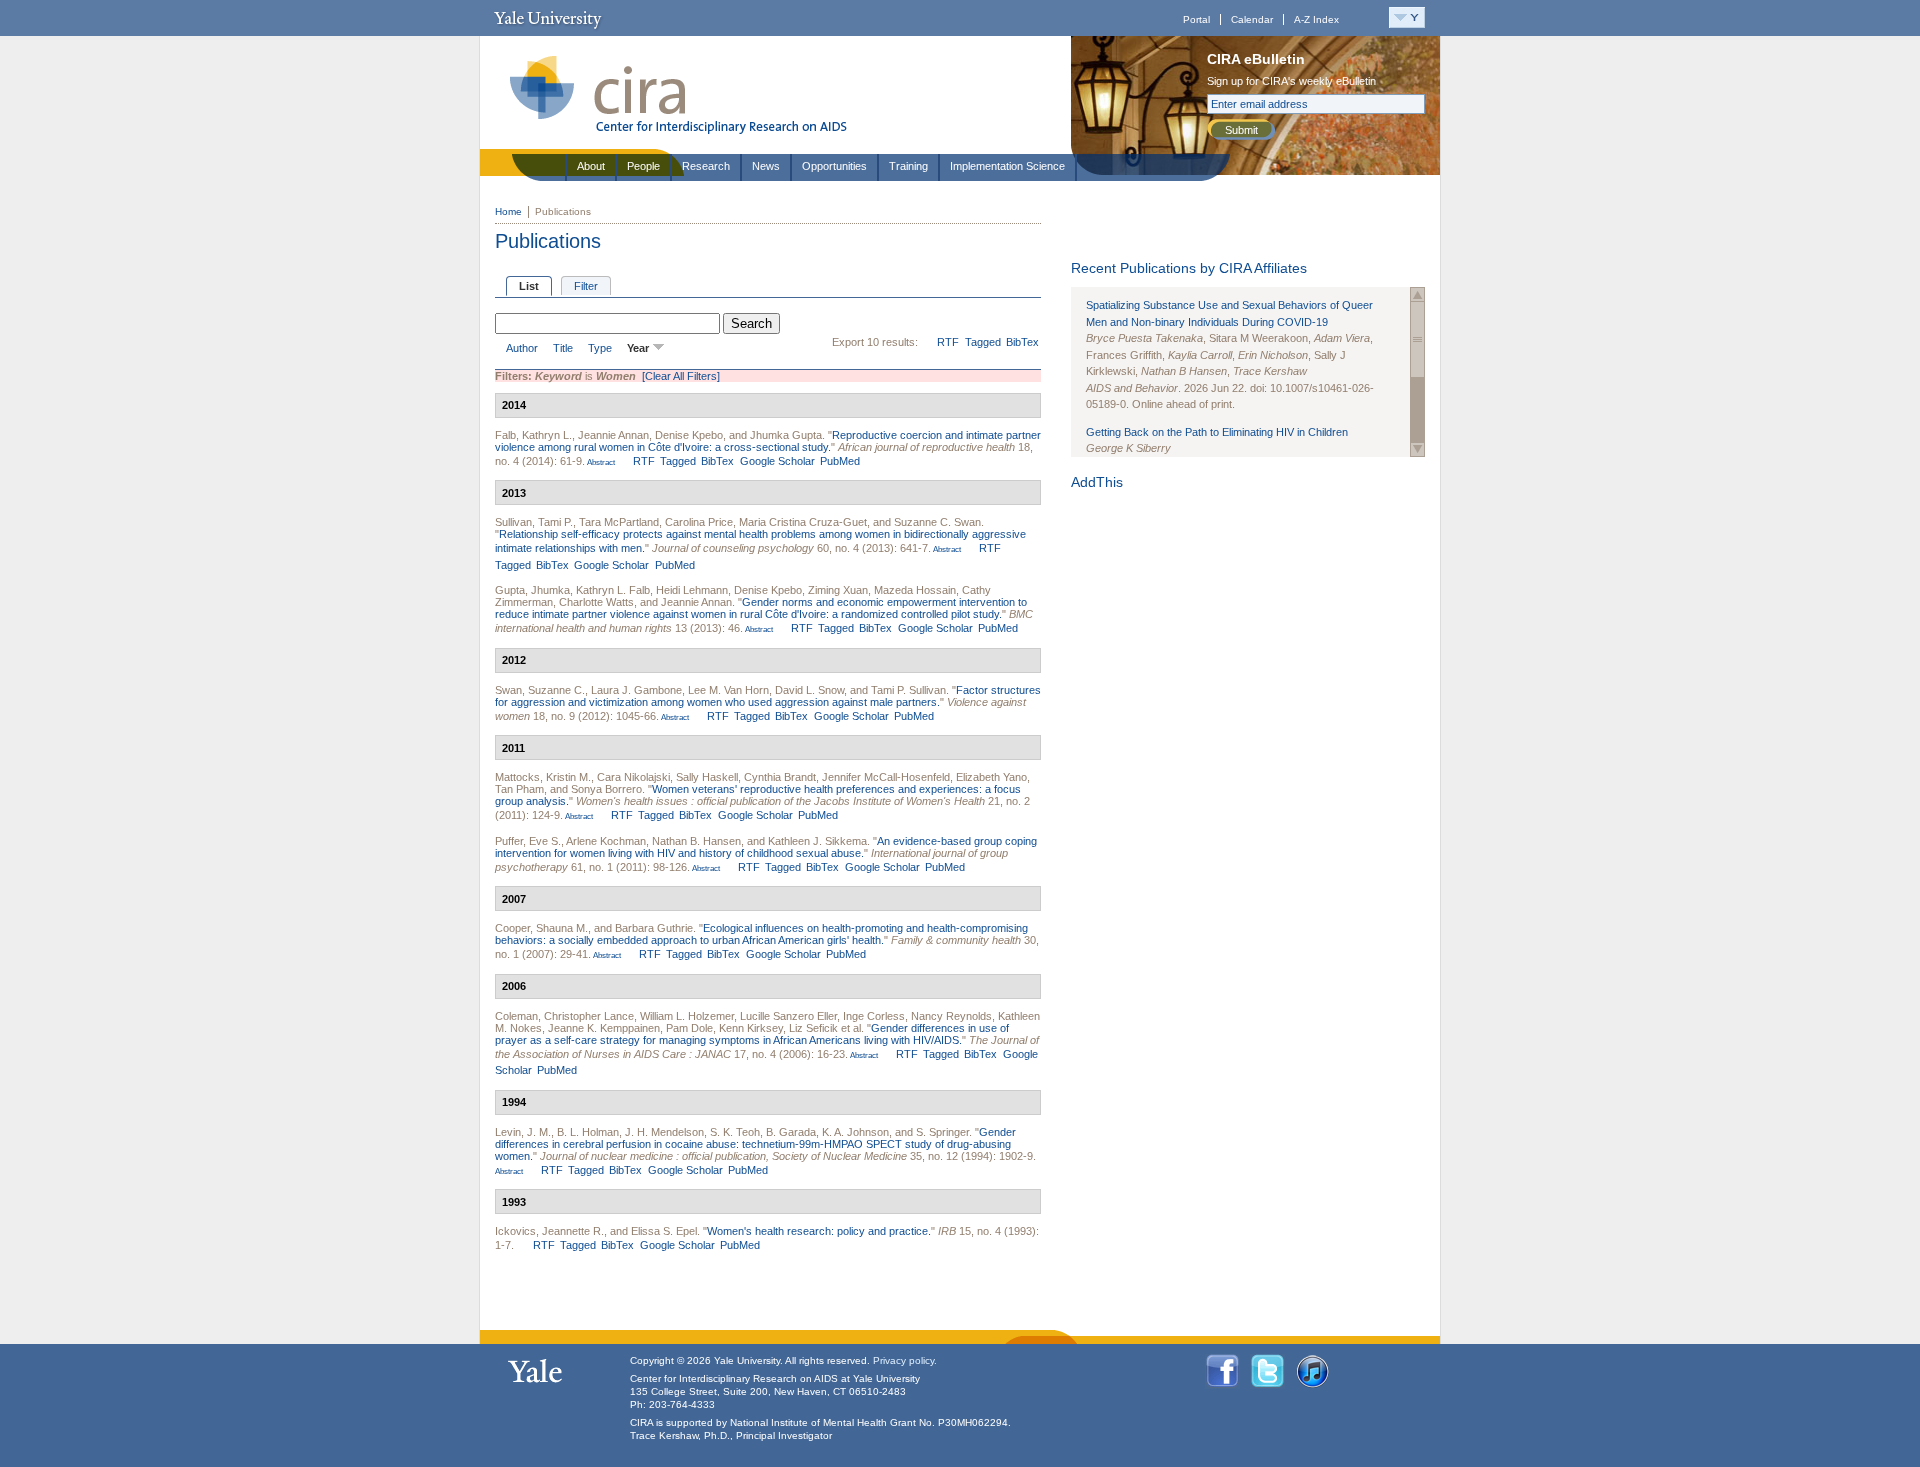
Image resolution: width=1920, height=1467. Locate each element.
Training (908, 166)
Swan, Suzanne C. (540, 690)
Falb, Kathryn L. (533, 435)
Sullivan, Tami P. (534, 522)
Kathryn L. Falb (613, 590)
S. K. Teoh (735, 1132)
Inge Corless (874, 1016)
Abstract (600, 462)
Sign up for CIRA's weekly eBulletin (1291, 81)
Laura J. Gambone (636, 690)
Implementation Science (1007, 166)
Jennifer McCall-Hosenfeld (886, 777)
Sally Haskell (707, 777)
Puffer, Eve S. (528, 841)
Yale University (547, 18)
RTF (948, 342)
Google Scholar (777, 461)
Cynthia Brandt (780, 777)
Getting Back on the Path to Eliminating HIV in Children (1217, 432)
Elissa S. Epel (664, 1231)
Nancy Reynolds (951, 1016)
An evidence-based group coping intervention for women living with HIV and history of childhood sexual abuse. (766, 847)
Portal (1196, 19)
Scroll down (1417, 449)
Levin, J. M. (523, 1132)
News (766, 166)
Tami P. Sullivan (908, 690)
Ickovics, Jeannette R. (549, 1231)
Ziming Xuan (838, 590)
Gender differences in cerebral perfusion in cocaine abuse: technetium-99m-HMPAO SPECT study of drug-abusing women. (755, 1144)
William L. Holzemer (687, 1016)
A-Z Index (1316, 19)
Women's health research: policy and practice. (819, 1231)
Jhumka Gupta (786, 435)
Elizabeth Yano (991, 777)
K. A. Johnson (855, 1132)
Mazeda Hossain (915, 590)
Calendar (1252, 19)
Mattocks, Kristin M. (543, 777)
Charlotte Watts (596, 602)
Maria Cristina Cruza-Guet (803, 522)
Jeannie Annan (613, 435)
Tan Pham (519, 789)
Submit (1241, 130)
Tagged (983, 342)
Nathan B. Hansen (696, 841)
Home (508, 211)
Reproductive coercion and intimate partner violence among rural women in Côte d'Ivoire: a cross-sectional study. (768, 441)
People (643, 166)
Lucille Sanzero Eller (788, 1016)
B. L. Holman (588, 1132)
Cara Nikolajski (633, 777)
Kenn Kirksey (751, 1028)
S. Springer (942, 1132)
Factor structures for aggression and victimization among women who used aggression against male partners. (768, 696)
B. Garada (791, 1132)
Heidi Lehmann (692, 590)
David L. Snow (809, 690)
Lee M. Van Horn (728, 690)
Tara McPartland (619, 522)
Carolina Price (699, 522)
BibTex (1022, 342)
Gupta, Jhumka (532, 590)
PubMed (840, 461)
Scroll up (1417, 294)
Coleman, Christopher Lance (564, 1016)
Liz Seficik (813, 1028)
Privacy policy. (905, 1360)
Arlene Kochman (606, 841)
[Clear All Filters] (681, 376)
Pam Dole (689, 1028)
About (591, 166)
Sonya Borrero (606, 789)
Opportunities (834, 166)
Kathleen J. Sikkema (817, 841)
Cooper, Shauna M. (541, 928)
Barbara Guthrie (654, 928)
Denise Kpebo (689, 435)
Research (706, 166)
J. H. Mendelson (664, 1132)
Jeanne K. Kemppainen (604, 1028)
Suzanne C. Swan (937, 522)
